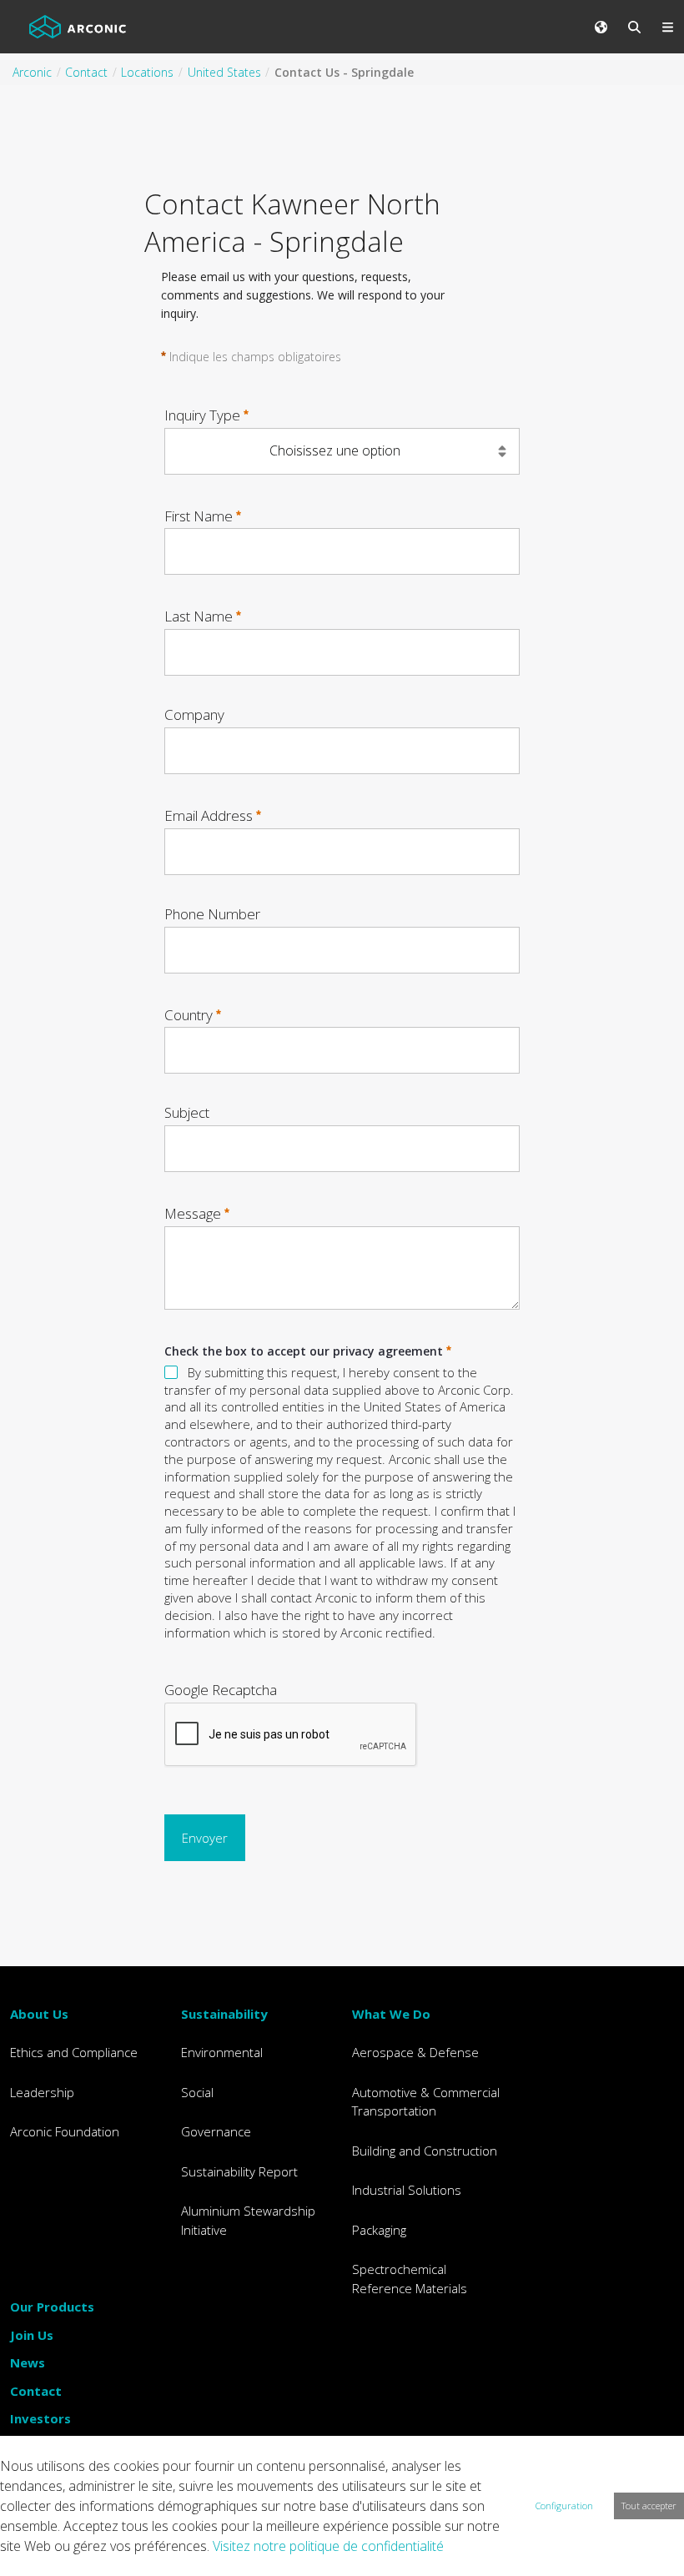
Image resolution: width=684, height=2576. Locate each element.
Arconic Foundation (65, 2131)
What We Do (391, 2014)
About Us (39, 2014)
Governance (216, 2131)
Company (194, 715)
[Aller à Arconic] (78, 27)
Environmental (222, 2052)
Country (189, 1014)
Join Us (32, 2335)
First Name (199, 515)
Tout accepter (649, 2506)
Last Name (199, 616)
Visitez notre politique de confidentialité (328, 2546)
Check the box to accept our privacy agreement (304, 1351)
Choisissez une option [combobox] (335, 450)
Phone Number (212, 914)
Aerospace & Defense (415, 2052)
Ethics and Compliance (74, 2052)
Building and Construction (425, 2151)
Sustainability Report (239, 2171)
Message (193, 1213)
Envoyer (205, 1838)
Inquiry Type (202, 415)
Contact (36, 2391)
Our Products (52, 2307)
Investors (40, 2418)
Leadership (42, 2092)
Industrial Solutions (407, 2190)
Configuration (564, 2506)
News (28, 2362)
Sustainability (224, 2014)
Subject (187, 1113)
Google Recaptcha (221, 1690)
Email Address (209, 815)
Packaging (379, 2230)
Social (197, 2092)
